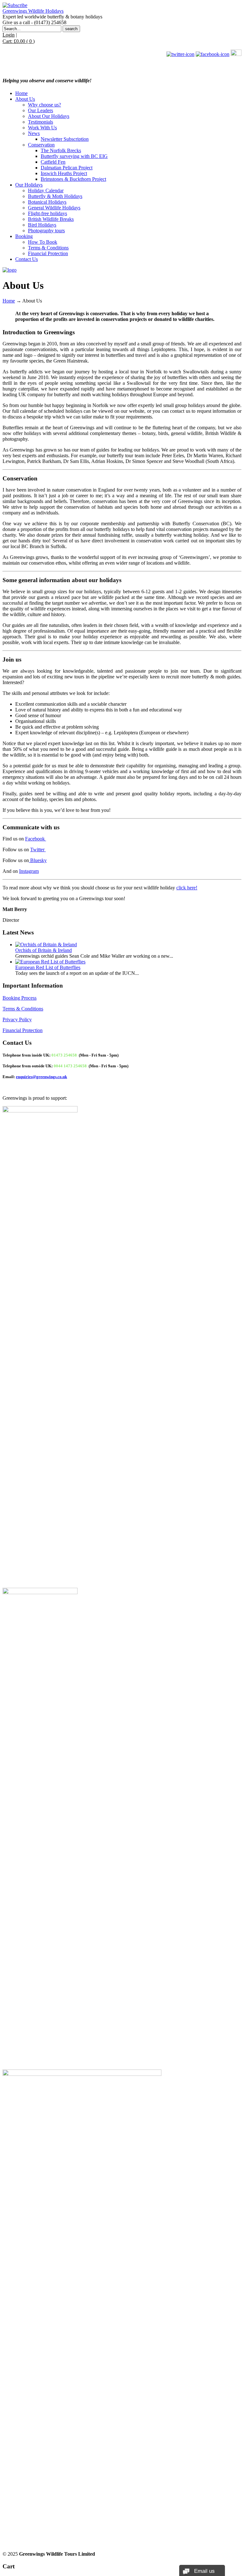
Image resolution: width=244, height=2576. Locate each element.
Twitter (38, 850)
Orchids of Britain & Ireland (44, 950)
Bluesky (38, 860)
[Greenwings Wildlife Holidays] (10, 270)
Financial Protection (23, 1030)
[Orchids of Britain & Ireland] (46, 945)
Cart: (19, 41)
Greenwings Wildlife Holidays (33, 11)
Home (9, 301)
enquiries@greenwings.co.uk (41, 1077)
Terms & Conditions (23, 1009)
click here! (187, 888)
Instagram (29, 871)
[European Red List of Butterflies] (50, 962)
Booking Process (20, 998)
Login (9, 35)
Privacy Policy (17, 1020)
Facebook (36, 839)
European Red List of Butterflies (48, 967)
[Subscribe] (15, 5)
